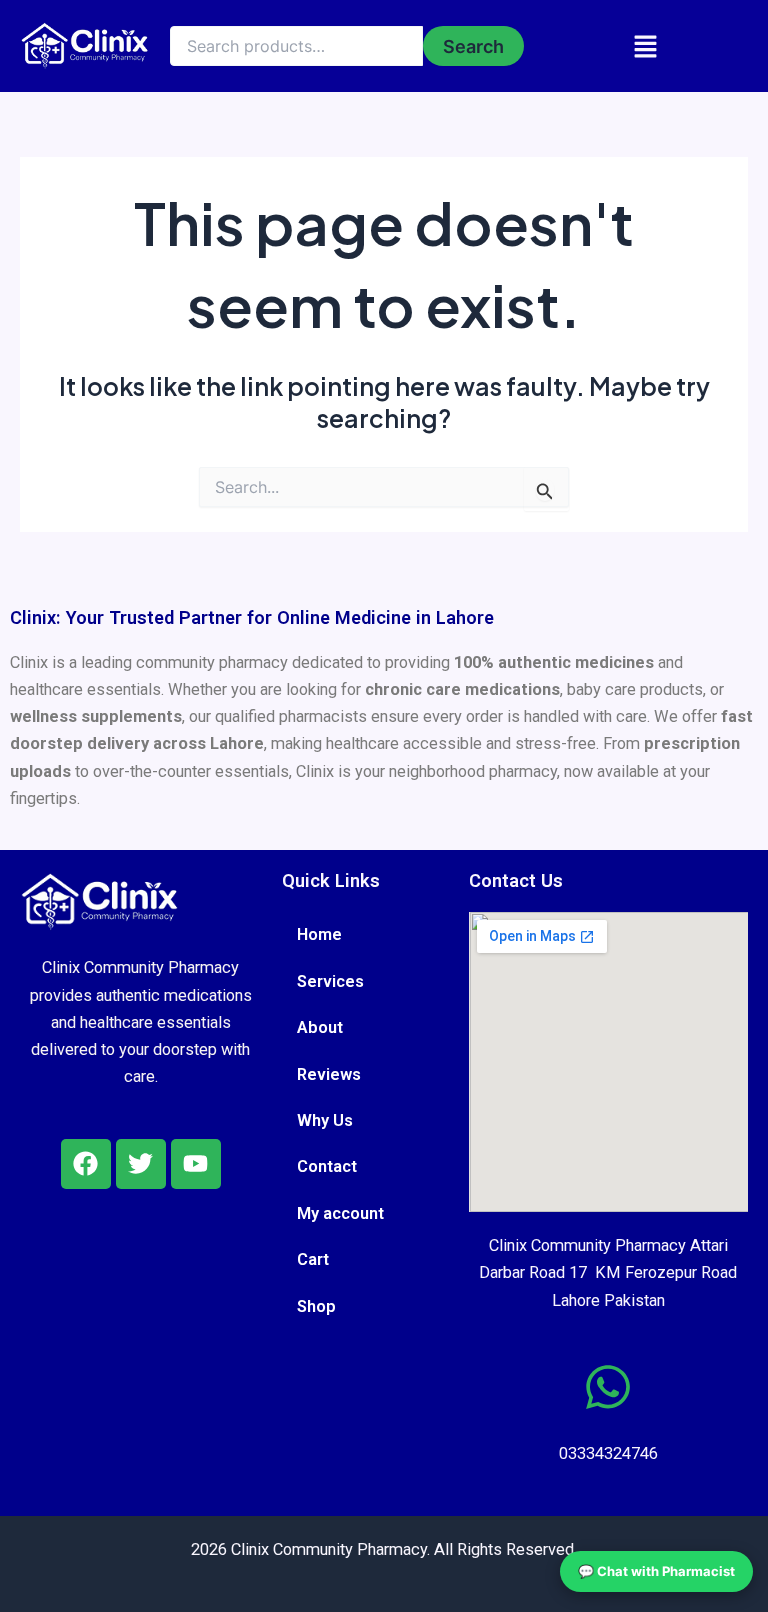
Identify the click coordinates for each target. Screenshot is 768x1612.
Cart (313, 1259)
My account (340, 1213)
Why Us (325, 1120)
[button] (645, 46)
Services (330, 981)
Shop (316, 1306)
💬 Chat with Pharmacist (656, 1571)
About (320, 1027)
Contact (327, 1166)
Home (319, 934)
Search (473, 46)
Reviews (329, 1074)
